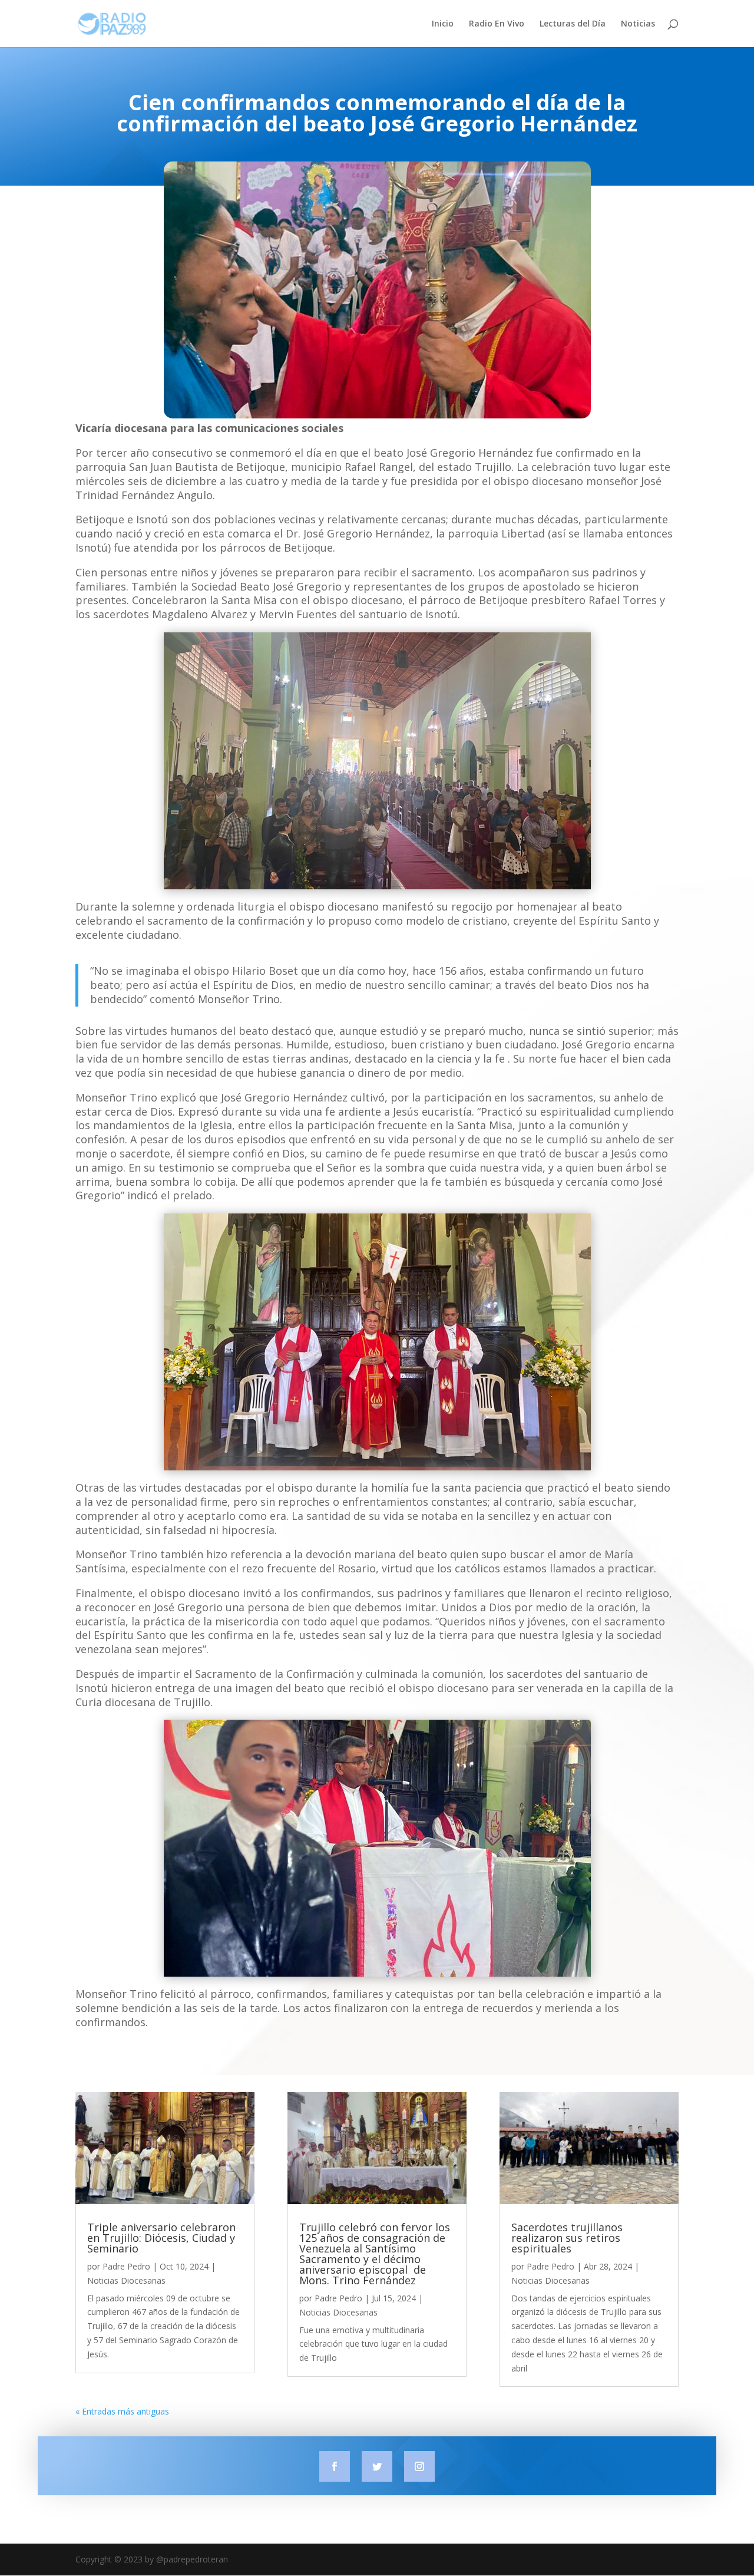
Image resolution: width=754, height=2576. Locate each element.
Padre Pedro (126, 2266)
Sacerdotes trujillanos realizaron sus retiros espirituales (567, 2238)
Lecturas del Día (573, 24)
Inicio (443, 24)
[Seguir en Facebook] (335, 2466)
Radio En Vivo (497, 24)
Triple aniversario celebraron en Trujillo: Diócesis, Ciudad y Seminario (161, 2238)
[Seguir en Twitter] (377, 2466)
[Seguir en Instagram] (419, 2466)
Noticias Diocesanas (126, 2280)
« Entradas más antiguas (122, 2411)
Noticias (638, 24)
